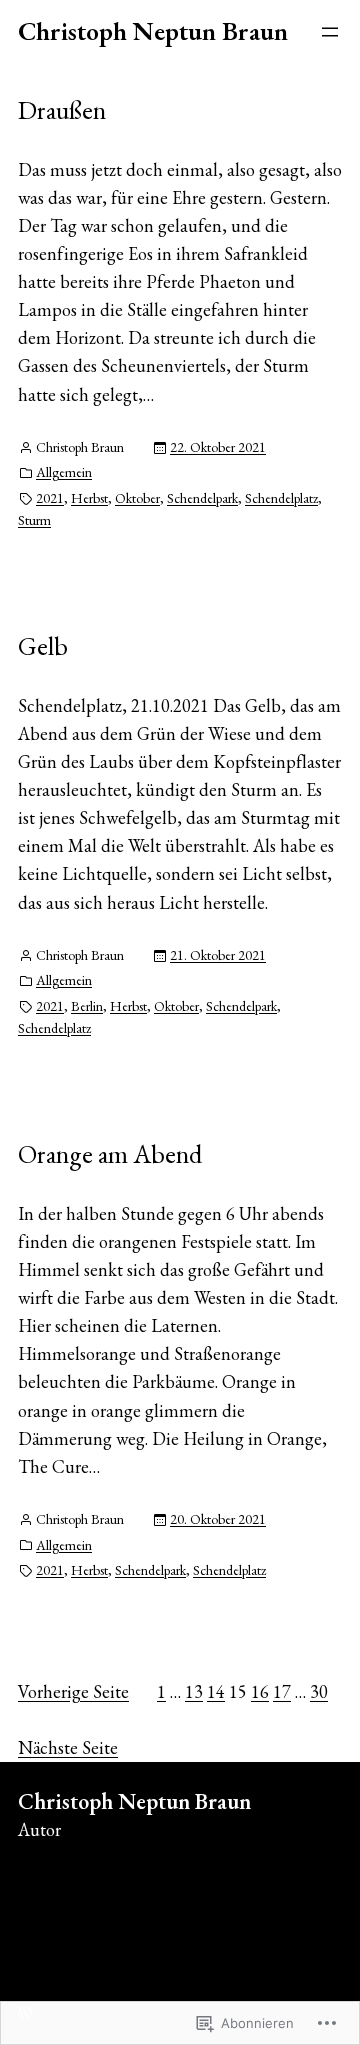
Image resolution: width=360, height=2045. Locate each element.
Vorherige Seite (73, 1691)
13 (194, 1691)
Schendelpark (202, 498)
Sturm (34, 520)
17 (282, 1691)
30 (319, 1691)
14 (216, 1691)
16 (260, 1691)
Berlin (87, 1006)
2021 (50, 498)
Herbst (89, 498)
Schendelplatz (281, 498)
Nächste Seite (68, 1747)
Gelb (43, 646)
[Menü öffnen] (330, 32)
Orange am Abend (110, 1154)
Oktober (137, 498)
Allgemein (64, 472)
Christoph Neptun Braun (153, 31)
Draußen (62, 110)
